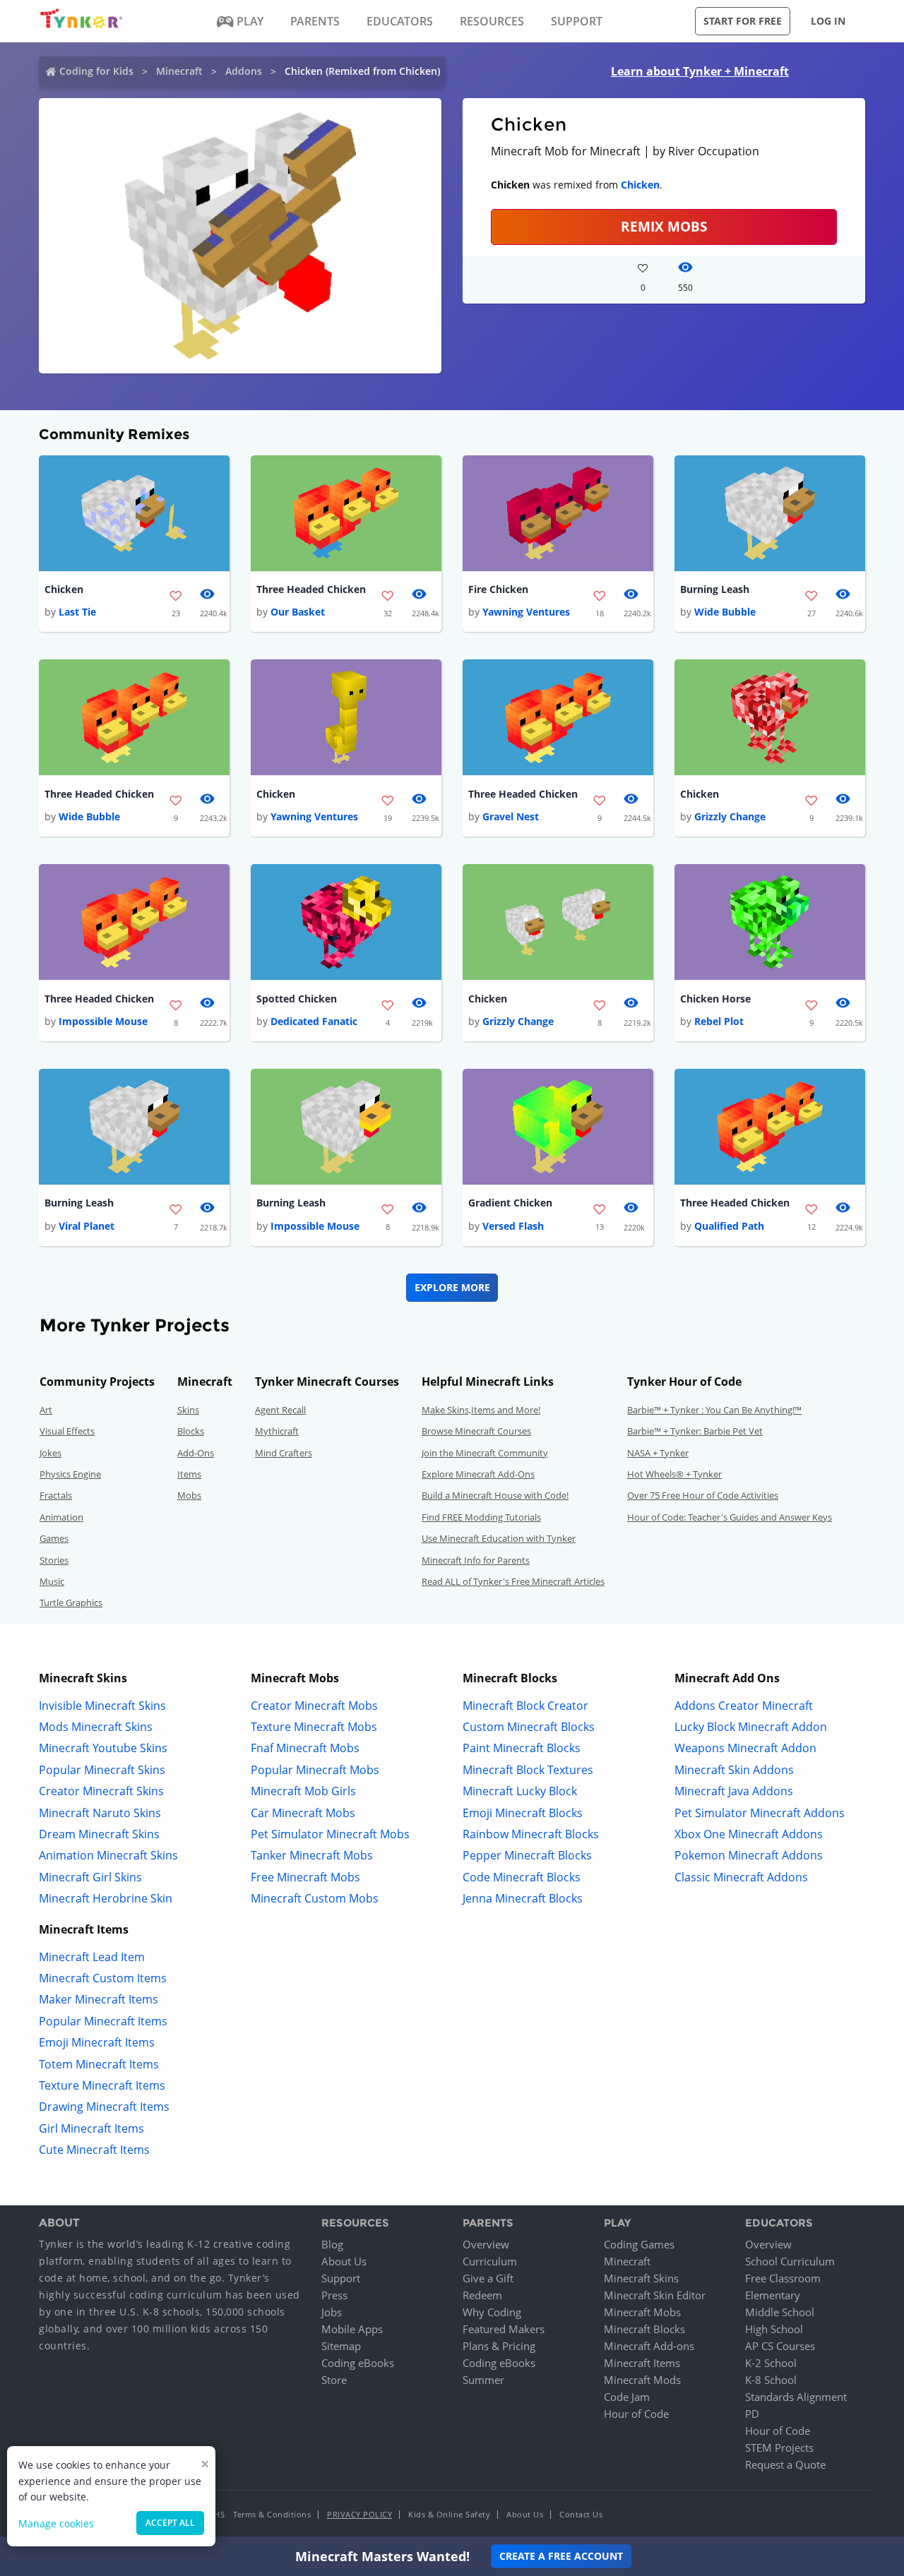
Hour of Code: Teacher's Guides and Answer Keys (730, 1517)
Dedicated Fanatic (314, 1021)
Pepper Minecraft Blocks (527, 1855)
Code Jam (627, 2397)
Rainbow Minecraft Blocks (531, 1834)
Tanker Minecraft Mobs (312, 1855)
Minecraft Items (642, 2363)
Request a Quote (785, 2464)
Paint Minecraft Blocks (522, 1748)
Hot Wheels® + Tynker (674, 1474)
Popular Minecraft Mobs (315, 1770)
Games (54, 1538)
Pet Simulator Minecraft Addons (760, 1813)
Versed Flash (513, 1226)
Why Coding (492, 2312)
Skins (188, 1410)
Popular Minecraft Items (103, 2021)
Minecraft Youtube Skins (103, 1748)
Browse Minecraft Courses (476, 1431)
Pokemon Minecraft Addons (749, 1855)
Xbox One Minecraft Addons (749, 1834)
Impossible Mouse (103, 1021)
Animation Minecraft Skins (108, 1855)
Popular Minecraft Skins (102, 1770)
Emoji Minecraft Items (97, 2042)
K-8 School (771, 2380)
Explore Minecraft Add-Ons (478, 1474)
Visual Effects (67, 1431)
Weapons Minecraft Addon (745, 1748)
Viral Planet (87, 1226)
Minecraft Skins (641, 2278)
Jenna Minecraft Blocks (523, 1898)
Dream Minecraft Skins (99, 1834)
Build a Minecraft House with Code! (495, 1495)
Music (52, 1581)
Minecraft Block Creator (525, 1706)
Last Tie (77, 612)
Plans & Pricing (499, 2346)
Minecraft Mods (642, 2380)
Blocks (191, 1431)
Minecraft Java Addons (734, 1791)
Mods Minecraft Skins (96, 1727)
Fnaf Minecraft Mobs (305, 1748)
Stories (54, 1560)
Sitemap (341, 2346)
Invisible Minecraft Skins (102, 1706)
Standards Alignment (796, 2397)
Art (46, 1410)
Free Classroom (783, 2278)
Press (334, 2295)
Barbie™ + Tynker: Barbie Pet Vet (695, 1431)
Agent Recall (280, 1410)
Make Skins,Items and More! (481, 1410)
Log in (828, 21)
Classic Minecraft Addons (741, 1877)
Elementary (773, 2295)
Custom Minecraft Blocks (529, 1727)
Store (334, 2380)
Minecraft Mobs (642, 2312)
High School (774, 2329)
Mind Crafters (284, 1453)
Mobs (189, 1495)
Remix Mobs (664, 226)
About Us (344, 2261)
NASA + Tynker (658, 1453)
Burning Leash (715, 589)
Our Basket (298, 612)
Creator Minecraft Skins (101, 1791)
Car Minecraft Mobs (303, 1813)
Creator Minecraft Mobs (314, 1706)
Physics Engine (70, 1474)
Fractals (56, 1495)
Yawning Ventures (526, 612)
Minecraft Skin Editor (655, 2295)
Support (341, 2278)
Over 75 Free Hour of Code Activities (703, 1495)
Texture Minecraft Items (102, 2085)
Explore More (452, 1287)
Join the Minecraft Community (485, 1453)
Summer (483, 2380)
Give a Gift (488, 2278)
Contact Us (581, 2514)
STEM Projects (779, 2448)
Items (189, 1474)
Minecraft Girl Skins (90, 1877)
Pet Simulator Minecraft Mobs (330, 1834)
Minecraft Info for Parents (476, 1560)
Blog (332, 2244)
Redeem (482, 2295)
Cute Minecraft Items (94, 2150)
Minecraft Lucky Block (520, 1791)
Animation (61, 1517)
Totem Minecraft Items (99, 2064)
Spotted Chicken (297, 999)
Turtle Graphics (71, 1602)
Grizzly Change (730, 816)
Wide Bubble (725, 612)
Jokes (50, 1453)
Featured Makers (504, 2329)
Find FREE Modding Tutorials (481, 1517)
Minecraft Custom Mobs (315, 1898)
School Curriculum (790, 2261)
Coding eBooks (358, 2363)
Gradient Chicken (510, 1203)
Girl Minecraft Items (91, 2128)
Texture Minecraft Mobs (314, 1727)
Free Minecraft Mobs (305, 1877)
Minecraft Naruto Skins (100, 1813)
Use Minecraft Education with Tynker (499, 1538)
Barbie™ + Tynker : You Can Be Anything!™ (714, 1410)
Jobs (332, 2312)
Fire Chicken (498, 589)
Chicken (640, 185)
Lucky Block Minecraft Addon (751, 1727)
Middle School (780, 2312)
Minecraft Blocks (644, 2329)
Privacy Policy (359, 2514)
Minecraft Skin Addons (734, 1770)
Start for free (743, 21)
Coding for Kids (96, 71)
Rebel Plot (719, 1021)
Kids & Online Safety (449, 2514)
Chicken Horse (715, 999)
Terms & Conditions (272, 2514)
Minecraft (179, 71)
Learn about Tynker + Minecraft (700, 71)
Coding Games (639, 2244)
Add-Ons (196, 1453)
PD (752, 2414)
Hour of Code (636, 2414)
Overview (486, 2244)
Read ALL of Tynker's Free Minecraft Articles (513, 1581)
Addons (244, 71)
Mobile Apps (352, 2329)
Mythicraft (277, 1431)
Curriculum (490, 2261)
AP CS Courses (780, 2346)
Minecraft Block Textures (528, 1770)
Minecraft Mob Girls (303, 1791)
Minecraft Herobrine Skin (106, 1898)
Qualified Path (729, 1226)
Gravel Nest (511, 816)
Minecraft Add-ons (649, 2346)
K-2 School (771, 2363)
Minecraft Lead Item (92, 1957)
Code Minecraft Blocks (522, 1877)
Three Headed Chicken (311, 589)
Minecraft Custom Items (103, 1978)
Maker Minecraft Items (99, 1999)
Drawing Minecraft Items (104, 2107)
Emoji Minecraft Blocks (523, 1813)
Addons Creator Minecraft (744, 1706)
